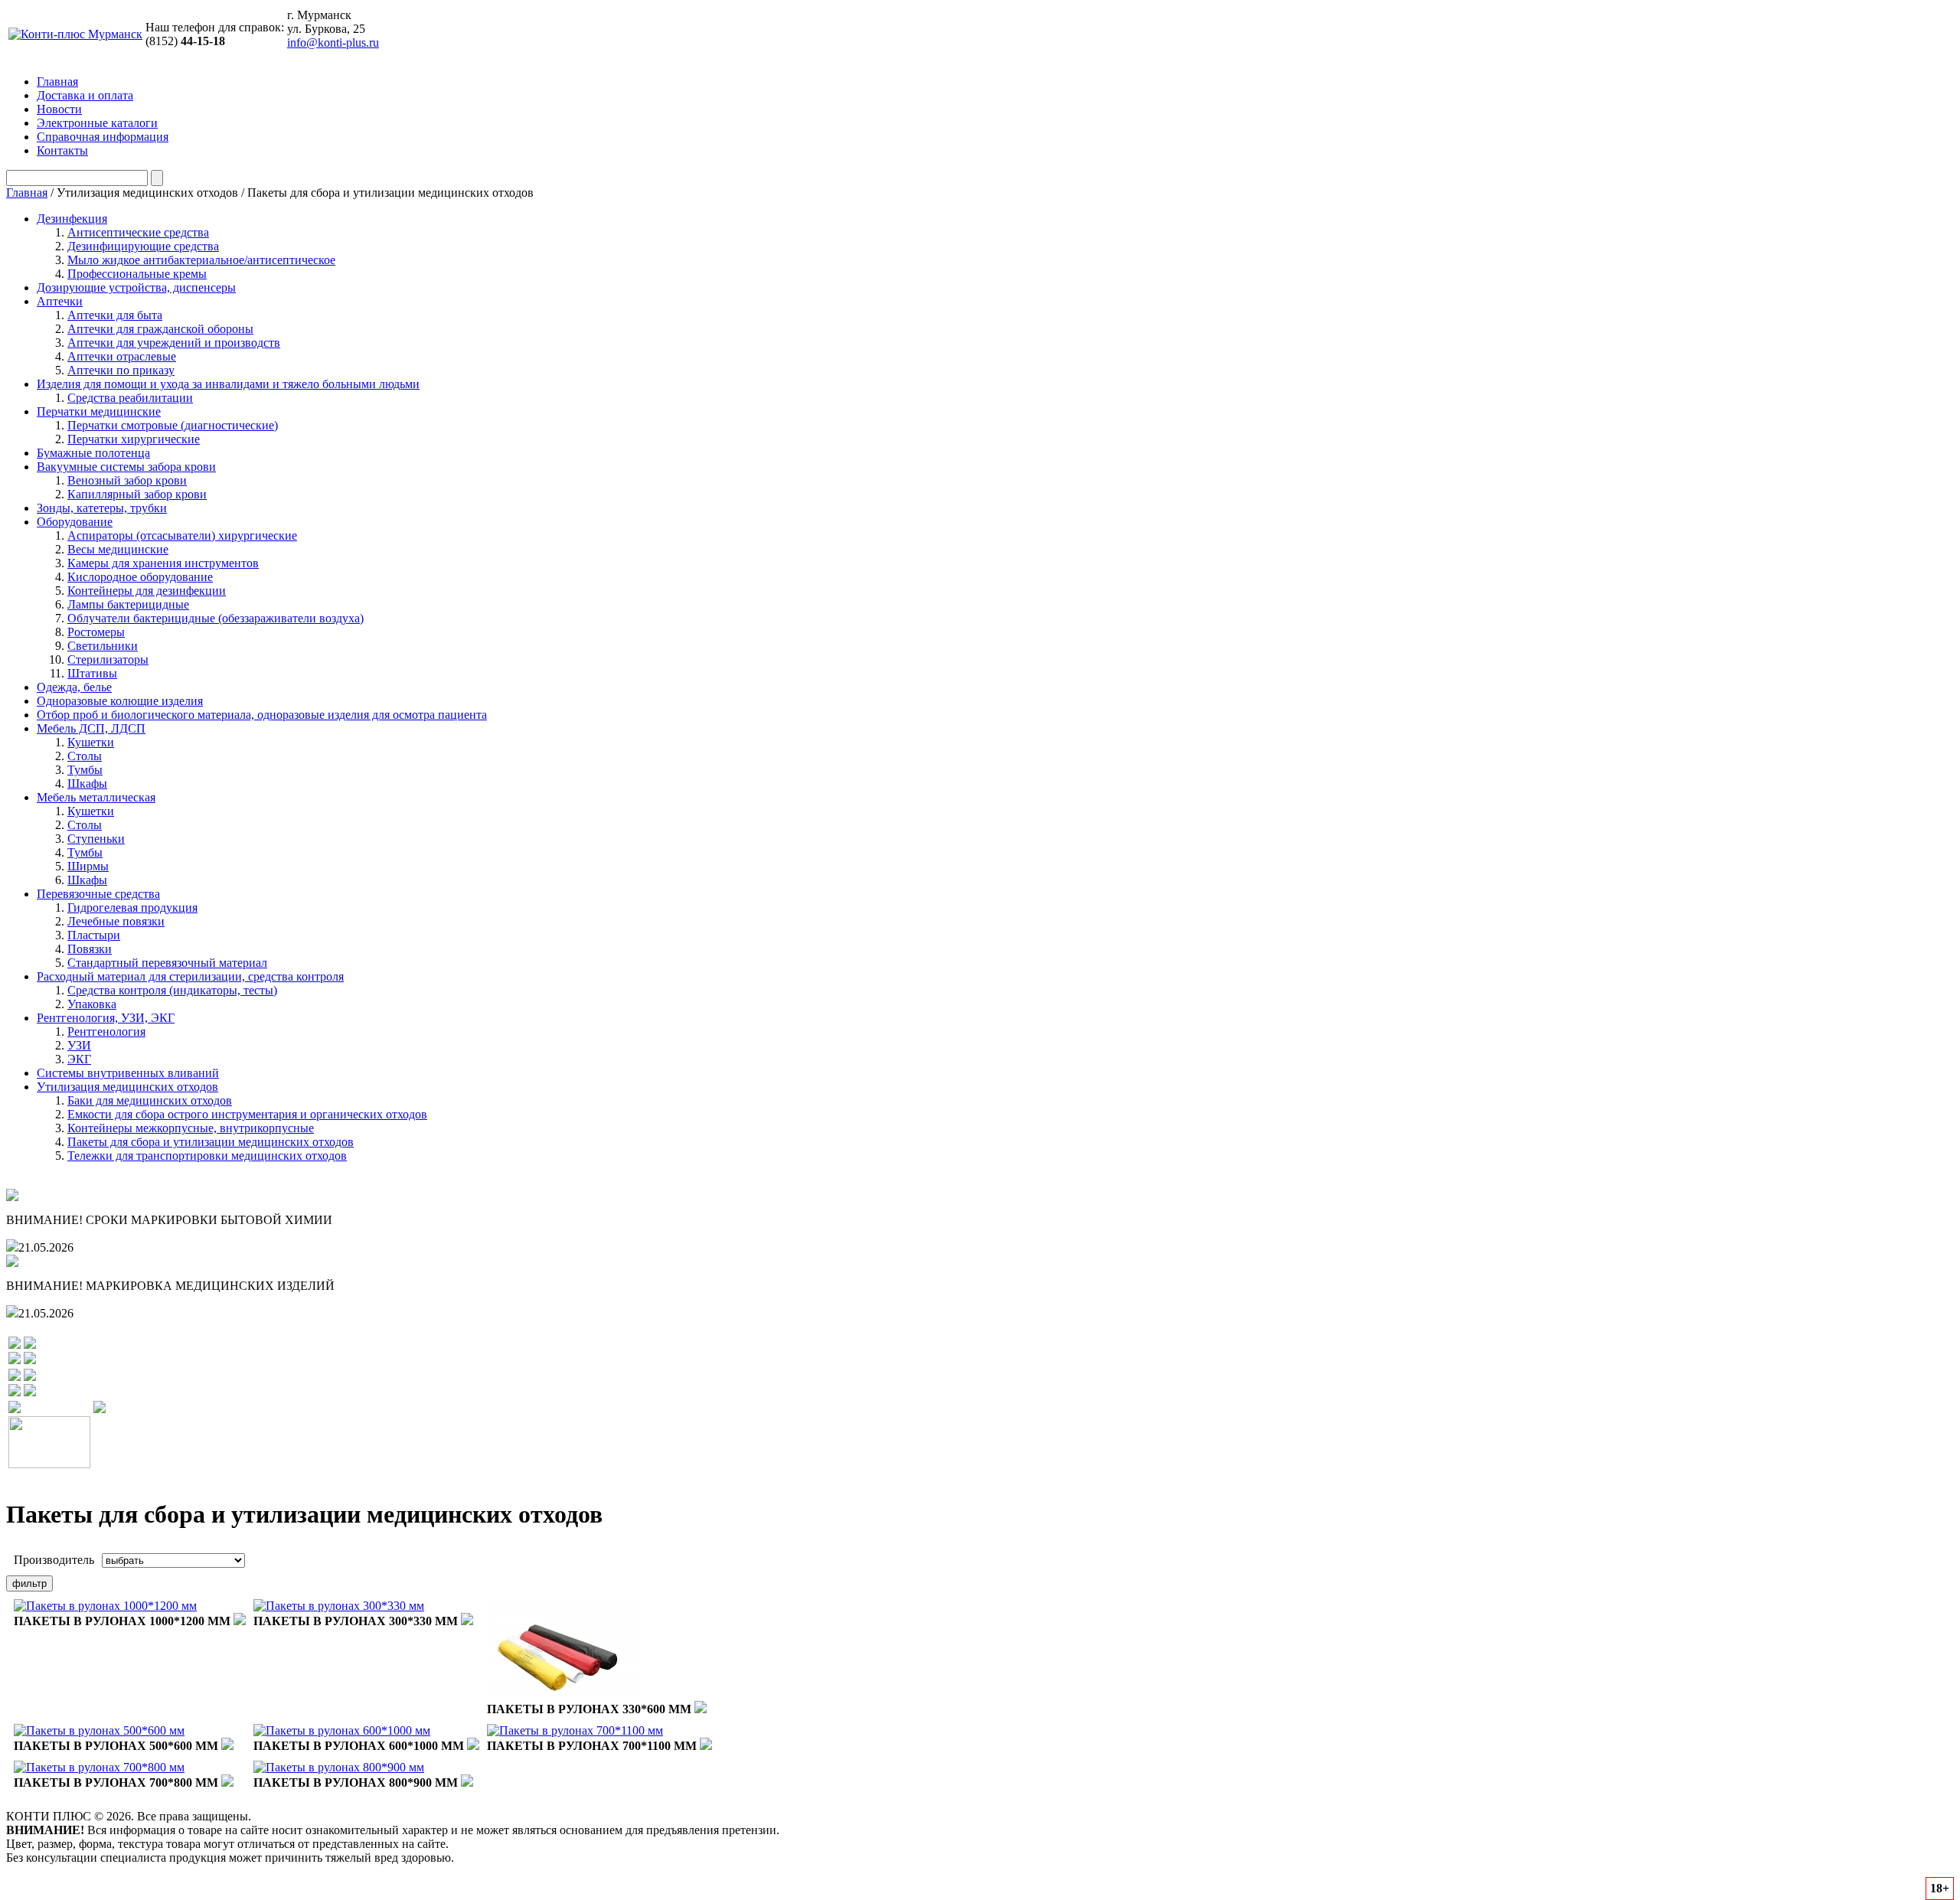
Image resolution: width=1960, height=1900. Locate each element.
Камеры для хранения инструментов (163, 563)
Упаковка (92, 1004)
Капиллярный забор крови (137, 494)
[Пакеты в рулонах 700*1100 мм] (575, 1730)
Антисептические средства (138, 232)
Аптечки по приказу (121, 370)
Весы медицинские (118, 549)
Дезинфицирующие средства (143, 246)
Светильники (103, 646)
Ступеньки (96, 839)
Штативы (92, 673)
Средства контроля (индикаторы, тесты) (172, 990)
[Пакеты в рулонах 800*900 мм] (339, 1767)
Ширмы (88, 866)
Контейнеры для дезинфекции (147, 591)
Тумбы (85, 770)
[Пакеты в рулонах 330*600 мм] (563, 1697)
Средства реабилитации (130, 398)
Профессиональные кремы (137, 274)
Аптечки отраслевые (122, 356)
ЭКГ (79, 1059)
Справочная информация (103, 137)
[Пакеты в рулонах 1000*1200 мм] (105, 1606)
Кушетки (91, 742)
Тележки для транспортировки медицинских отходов (207, 1156)
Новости (59, 109)
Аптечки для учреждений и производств (174, 343)
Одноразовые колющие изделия (120, 701)
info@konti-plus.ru (333, 42)
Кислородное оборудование (140, 577)
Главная (57, 82)
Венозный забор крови (127, 480)
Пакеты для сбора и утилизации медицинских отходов (211, 1142)
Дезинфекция (72, 219)
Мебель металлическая (96, 797)
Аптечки (60, 301)
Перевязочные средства (98, 894)
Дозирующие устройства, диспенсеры (136, 287)
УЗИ (79, 1045)
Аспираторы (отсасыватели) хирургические (182, 535)
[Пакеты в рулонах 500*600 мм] (99, 1730)
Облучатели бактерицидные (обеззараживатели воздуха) (216, 618)
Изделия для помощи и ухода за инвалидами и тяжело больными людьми (228, 384)
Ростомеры (96, 632)
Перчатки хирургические (134, 439)
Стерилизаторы (108, 659)
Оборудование (75, 522)
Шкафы (87, 784)
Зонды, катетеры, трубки (102, 508)
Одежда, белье (74, 687)
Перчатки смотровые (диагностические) (173, 425)
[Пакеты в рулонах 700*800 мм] (99, 1767)
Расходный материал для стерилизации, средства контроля (190, 976)
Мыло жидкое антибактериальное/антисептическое (201, 260)
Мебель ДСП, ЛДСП (91, 728)
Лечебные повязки (116, 921)
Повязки (90, 949)
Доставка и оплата (85, 95)
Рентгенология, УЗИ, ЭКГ (106, 1018)
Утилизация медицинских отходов (127, 1087)
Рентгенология (106, 1032)
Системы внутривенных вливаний (128, 1073)
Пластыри (94, 935)
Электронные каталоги (97, 123)
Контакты (62, 150)
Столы (85, 756)
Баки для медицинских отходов (150, 1100)
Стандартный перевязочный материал (167, 963)
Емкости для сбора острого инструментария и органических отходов (247, 1114)
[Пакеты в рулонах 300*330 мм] (339, 1606)
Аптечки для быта (115, 315)
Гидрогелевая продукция (132, 908)
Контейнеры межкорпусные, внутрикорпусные (191, 1128)
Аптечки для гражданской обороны (160, 329)
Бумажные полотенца (93, 453)
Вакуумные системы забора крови (126, 467)
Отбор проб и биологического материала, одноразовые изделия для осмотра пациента (262, 715)
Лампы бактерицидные (128, 604)
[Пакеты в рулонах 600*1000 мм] (342, 1730)
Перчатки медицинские (99, 411)
